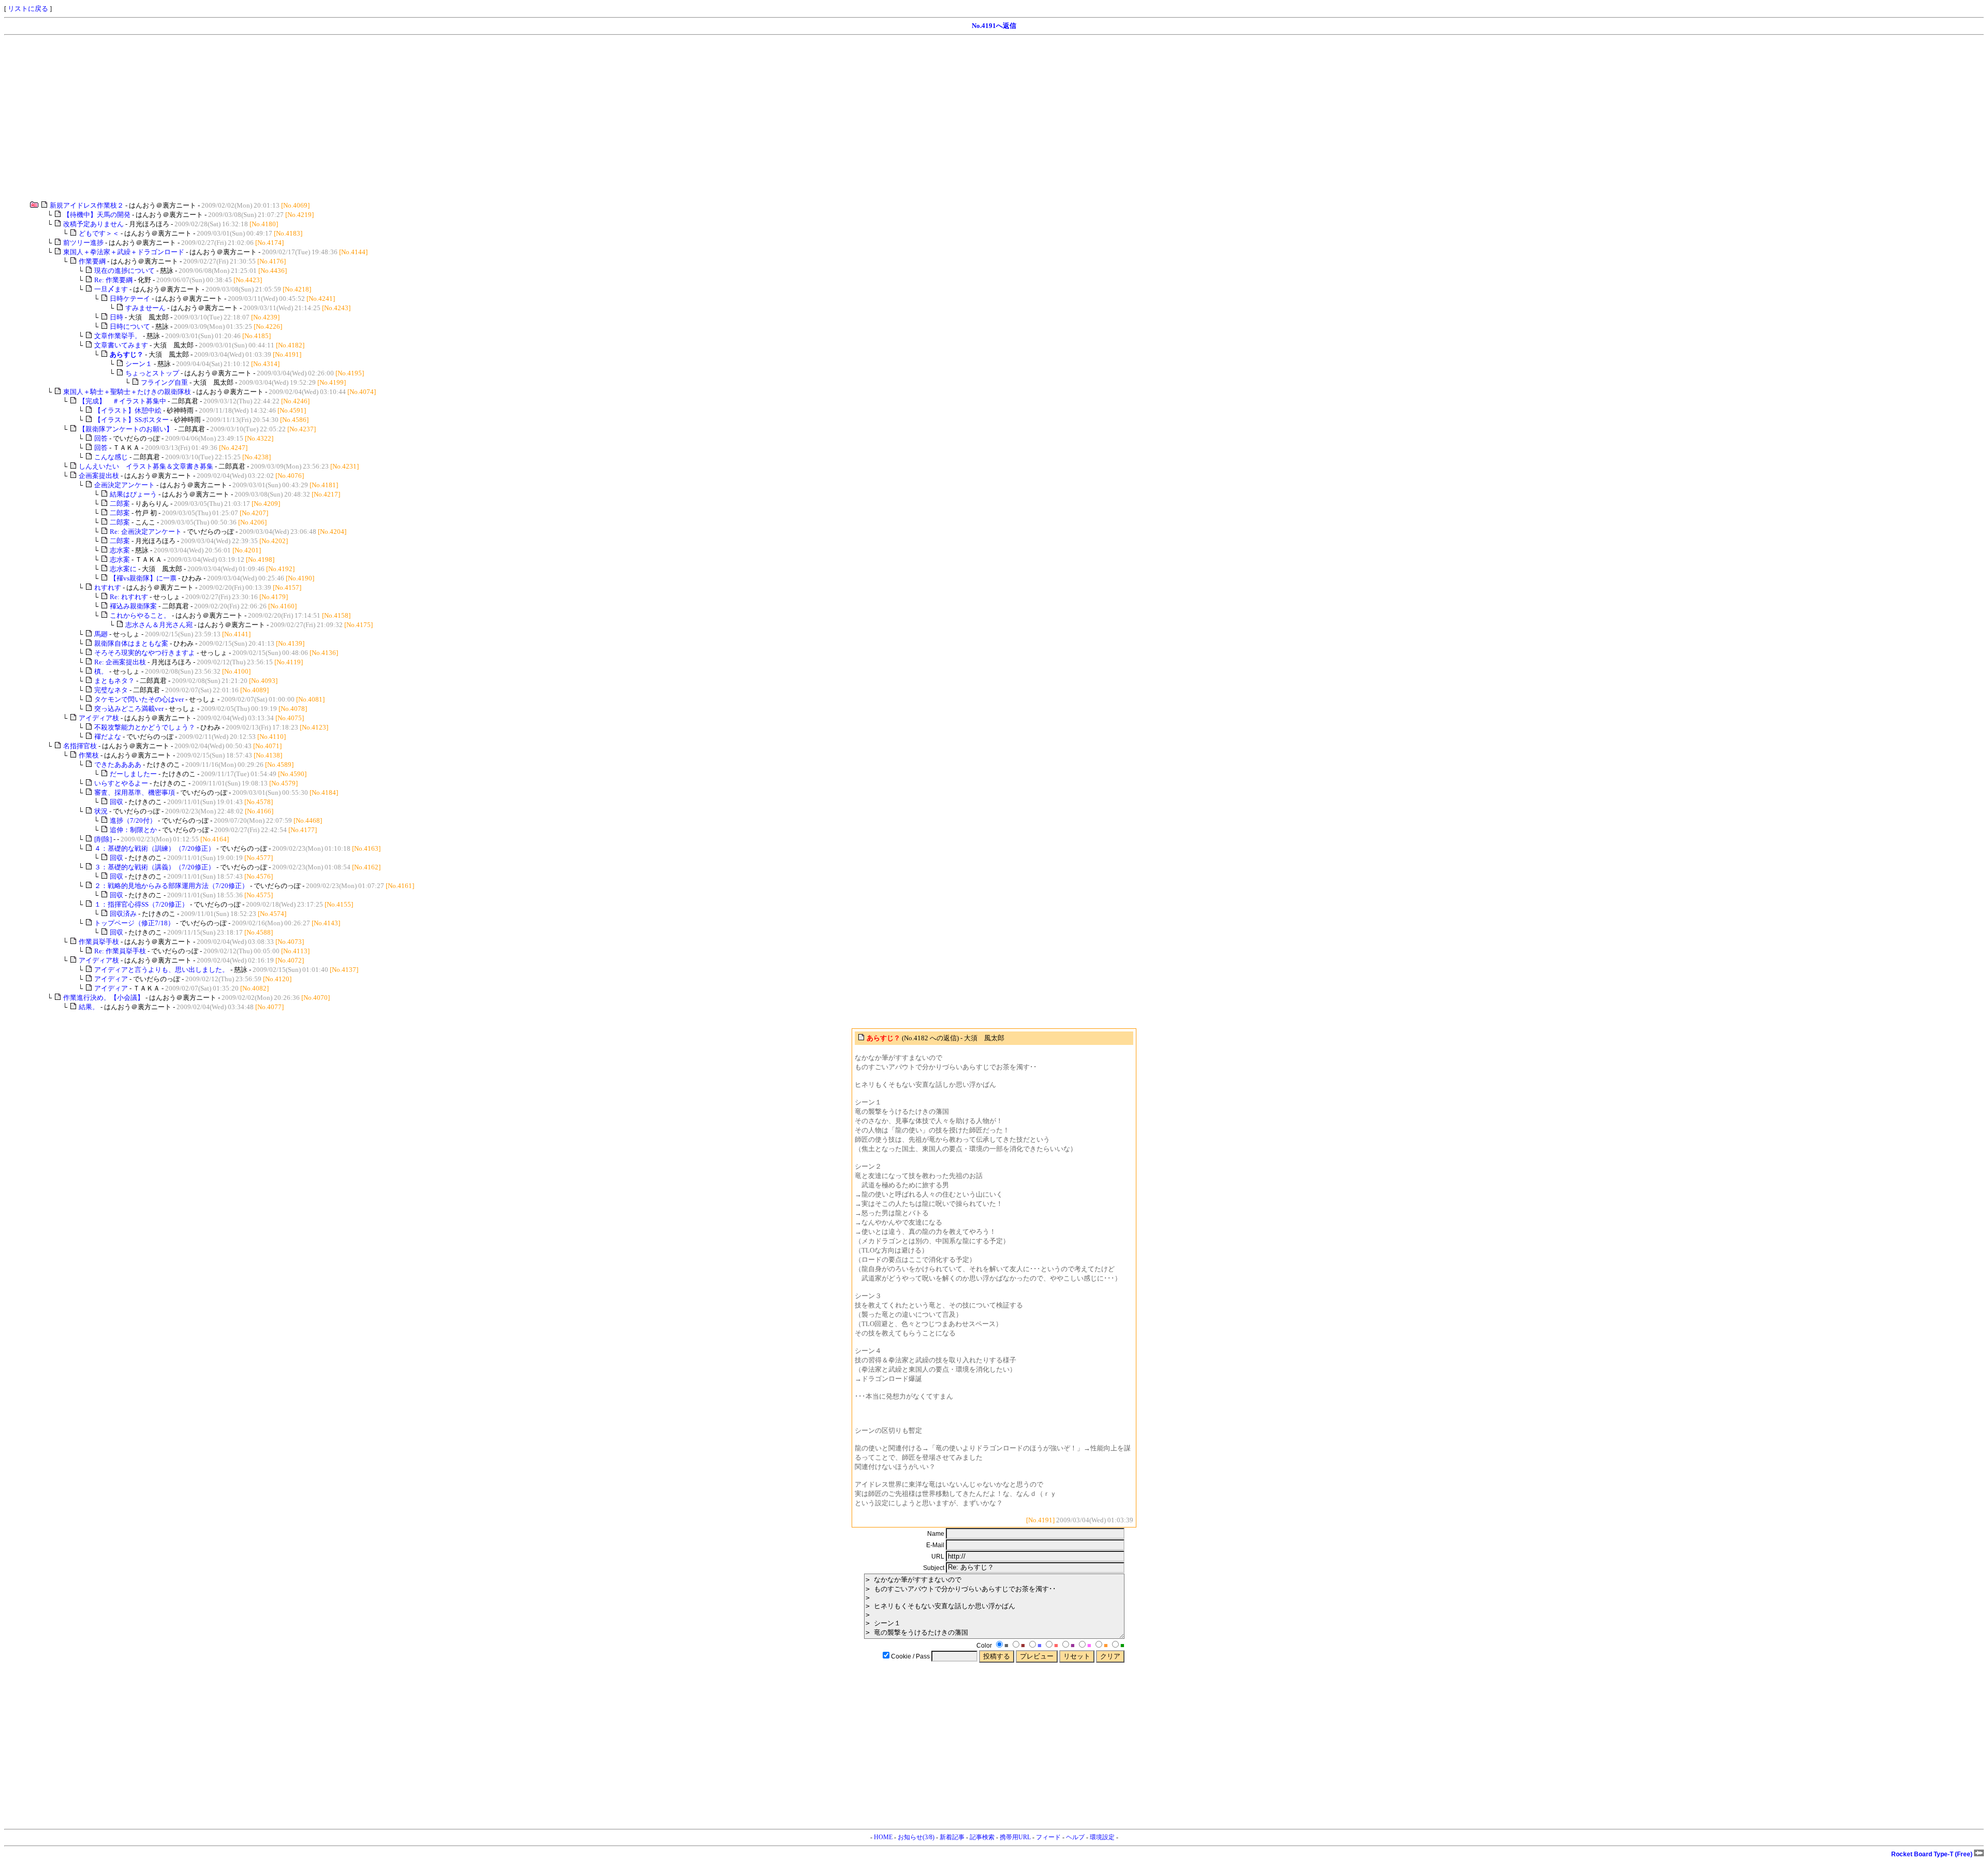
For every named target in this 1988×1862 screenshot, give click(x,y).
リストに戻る (28, 9)
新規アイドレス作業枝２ (87, 205)
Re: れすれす (129, 597)
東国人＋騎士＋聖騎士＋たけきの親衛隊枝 (127, 392)
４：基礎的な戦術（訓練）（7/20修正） (155, 848)
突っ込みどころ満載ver (129, 709)
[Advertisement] (315, 118)
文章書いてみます (121, 345)
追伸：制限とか (133, 830)
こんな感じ (111, 457)
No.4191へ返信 (994, 26)
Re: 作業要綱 (113, 280)
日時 (116, 317)
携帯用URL (1015, 1837)
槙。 (101, 671)
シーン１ (139, 364)
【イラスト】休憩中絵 (128, 410)
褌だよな (108, 737)
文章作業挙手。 (118, 336)
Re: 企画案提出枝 (120, 662)
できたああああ (118, 765)
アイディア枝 (99, 718)
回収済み (123, 914)
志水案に (123, 569)
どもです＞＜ (99, 233)
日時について (130, 326)
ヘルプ (1075, 1837)
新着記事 (952, 1837)
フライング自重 (164, 382)
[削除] (103, 839)
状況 (101, 811)
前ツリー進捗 (83, 243)
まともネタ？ (114, 681)
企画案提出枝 (99, 476)
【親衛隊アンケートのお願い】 (126, 429)
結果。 (89, 1007)
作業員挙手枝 (99, 942)
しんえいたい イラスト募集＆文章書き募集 (146, 466)
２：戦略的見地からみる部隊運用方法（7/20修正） (171, 886)
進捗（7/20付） (133, 820)
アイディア (111, 979)
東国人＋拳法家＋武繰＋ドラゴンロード (124, 252)
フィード (1048, 1837)
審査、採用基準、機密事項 (135, 792)
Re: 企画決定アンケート (146, 532)
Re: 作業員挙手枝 (120, 951)
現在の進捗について (125, 271)
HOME (883, 1837)
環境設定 (1102, 1837)
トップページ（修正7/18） (134, 923)
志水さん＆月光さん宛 (159, 625)
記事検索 (982, 1837)
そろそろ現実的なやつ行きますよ (145, 653)
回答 (101, 438)
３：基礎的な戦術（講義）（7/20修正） (155, 867)
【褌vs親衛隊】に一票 (143, 578)
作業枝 (89, 755)
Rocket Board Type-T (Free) (1933, 1854)
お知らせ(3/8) (916, 1837)
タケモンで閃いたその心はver (139, 699)
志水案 (120, 550)
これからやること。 (140, 615)
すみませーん (145, 308)
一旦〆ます (111, 289)
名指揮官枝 (80, 746)
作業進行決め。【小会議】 (104, 998)
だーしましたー (133, 774)
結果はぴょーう (133, 494)
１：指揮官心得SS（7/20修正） (141, 904)
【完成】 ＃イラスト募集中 (122, 401)
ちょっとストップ (152, 373)
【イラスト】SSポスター (131, 420)
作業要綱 (92, 261)
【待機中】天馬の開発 (97, 215)
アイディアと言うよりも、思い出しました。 (162, 970)
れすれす (108, 587)
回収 (116, 802)
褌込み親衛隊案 (133, 606)
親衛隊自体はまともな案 (131, 643)
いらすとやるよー (121, 783)
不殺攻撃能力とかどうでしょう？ (145, 727)
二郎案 (120, 504)
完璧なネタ (111, 690)
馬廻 (101, 634)
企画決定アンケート (125, 485)
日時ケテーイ (130, 299)
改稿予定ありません (93, 224)
